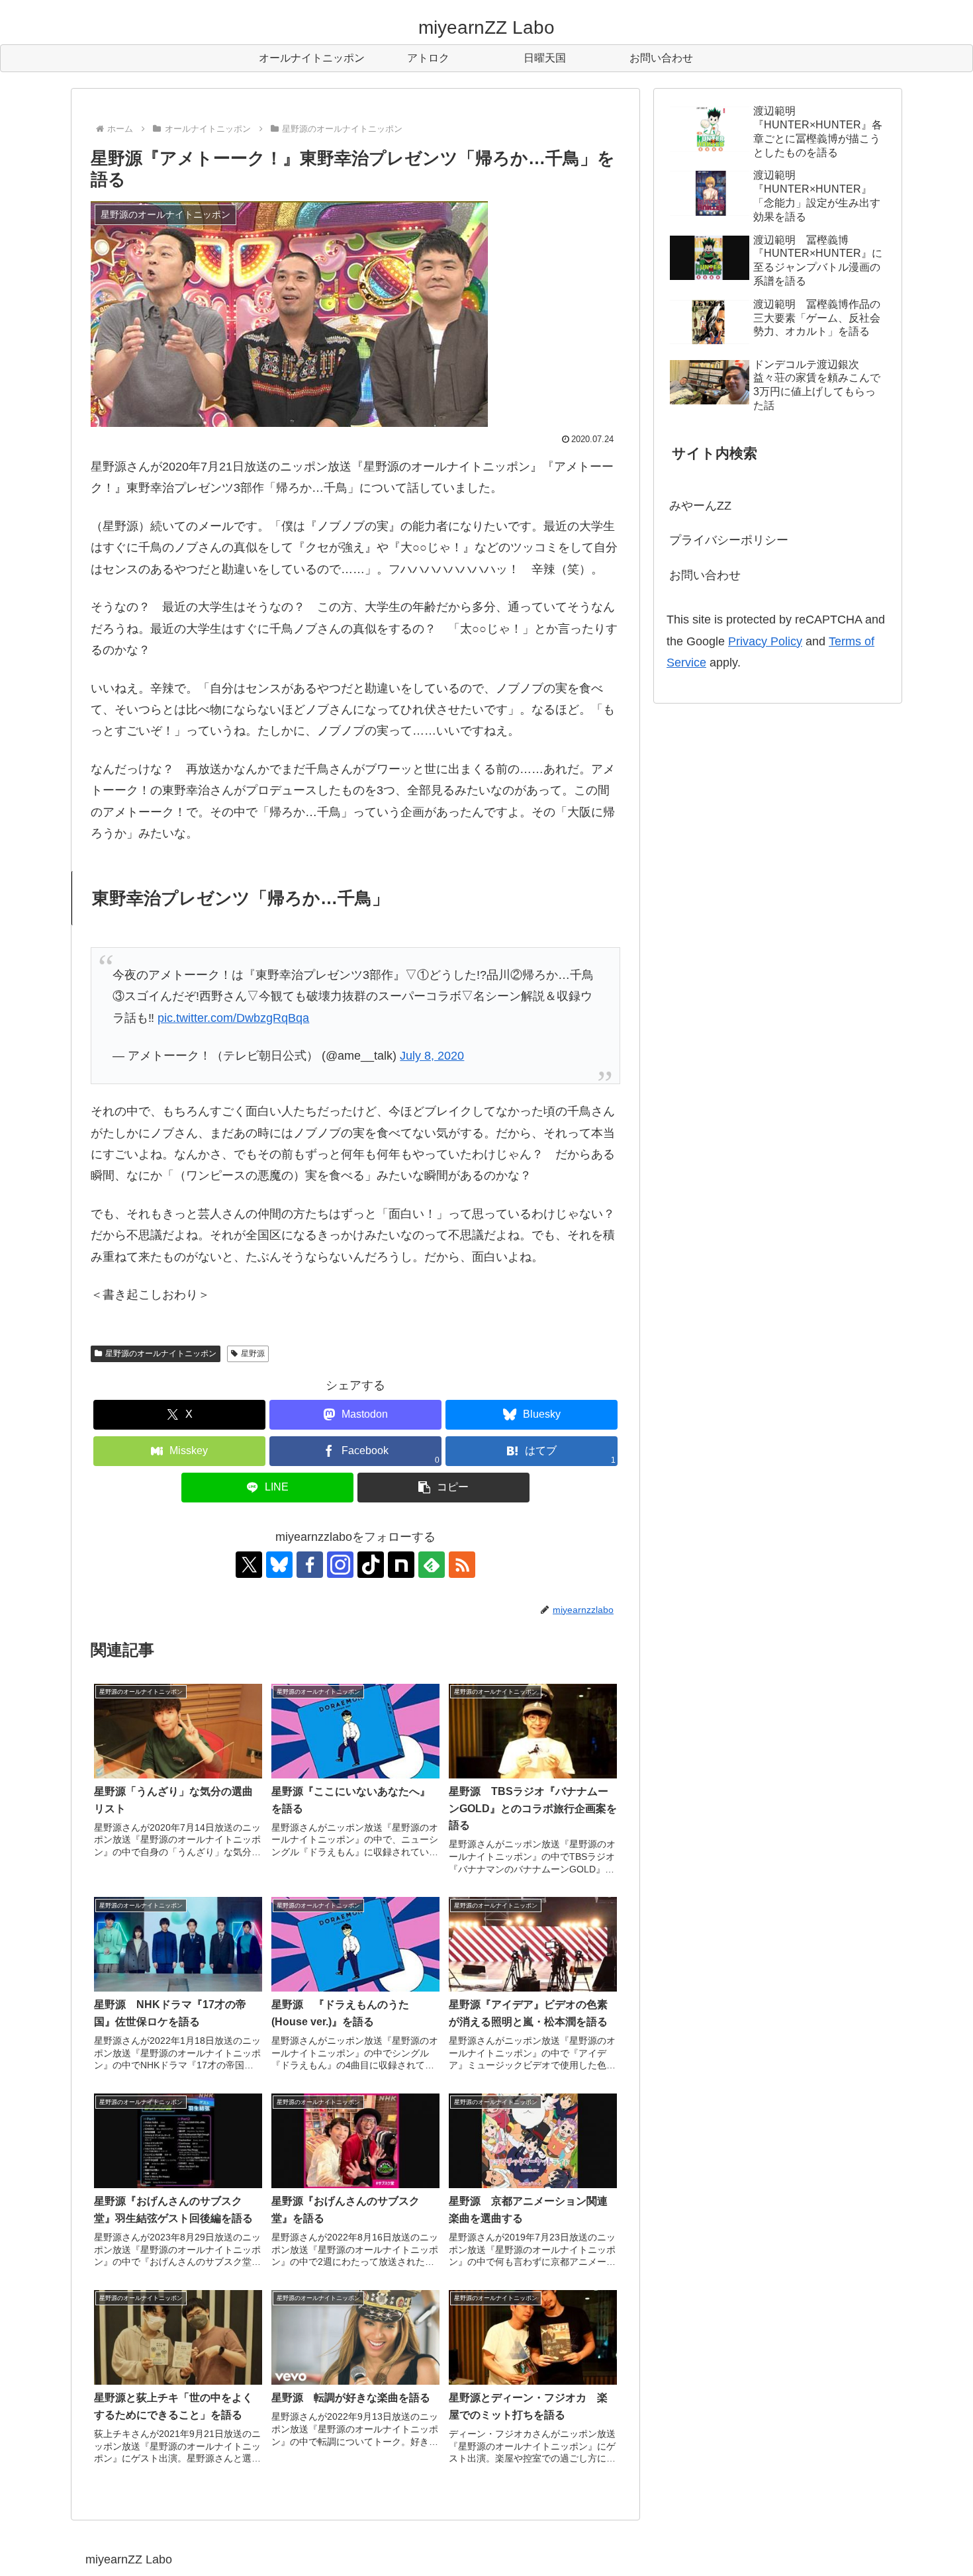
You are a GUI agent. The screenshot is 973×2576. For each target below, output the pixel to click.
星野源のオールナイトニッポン (161, 1354)
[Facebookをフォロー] (310, 1565)
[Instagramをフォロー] (340, 1565)
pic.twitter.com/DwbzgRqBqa (233, 1018)
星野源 (253, 1354)
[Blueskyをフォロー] (279, 1565)
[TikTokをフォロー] (371, 1565)
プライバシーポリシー (729, 540)
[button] (443, 1488)
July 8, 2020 (432, 1056)
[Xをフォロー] (249, 1565)
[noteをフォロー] (401, 1565)
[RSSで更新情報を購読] (462, 1565)
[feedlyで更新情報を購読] (432, 1565)
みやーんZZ (700, 506)
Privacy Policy (765, 641)
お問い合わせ (705, 575)
